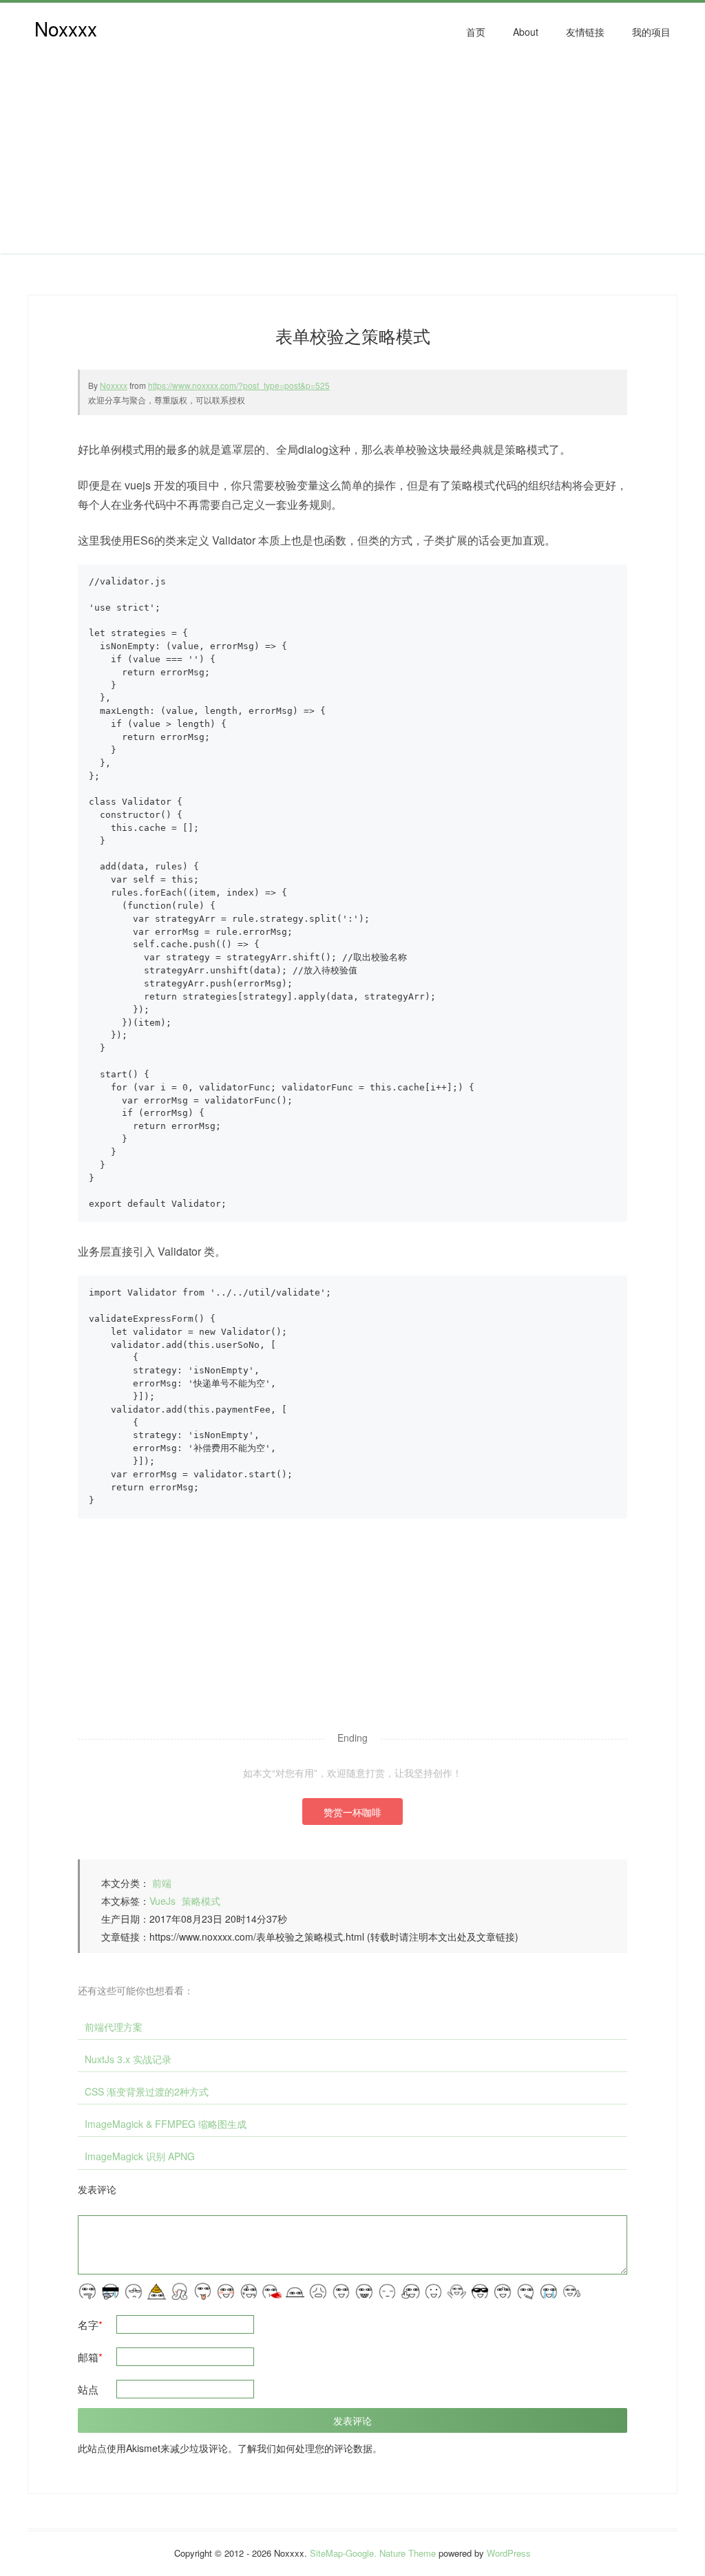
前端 (162, 1883)
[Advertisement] (352, 157)
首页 (476, 32)
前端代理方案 (114, 2027)
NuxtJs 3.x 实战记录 (128, 2059)
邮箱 (90, 2357)
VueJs (162, 1901)
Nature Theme (408, 2553)
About (526, 32)
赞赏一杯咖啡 (352, 1812)
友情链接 (585, 32)
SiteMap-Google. (343, 2553)
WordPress (509, 2553)
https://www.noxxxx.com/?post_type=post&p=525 (239, 385)
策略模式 (201, 1901)
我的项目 (651, 32)
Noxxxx (66, 28)
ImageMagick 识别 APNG (140, 2156)
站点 (88, 2389)
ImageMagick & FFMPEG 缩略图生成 (166, 2124)
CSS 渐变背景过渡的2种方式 (147, 2091)
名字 (90, 2324)
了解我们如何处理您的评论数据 (305, 2448)
